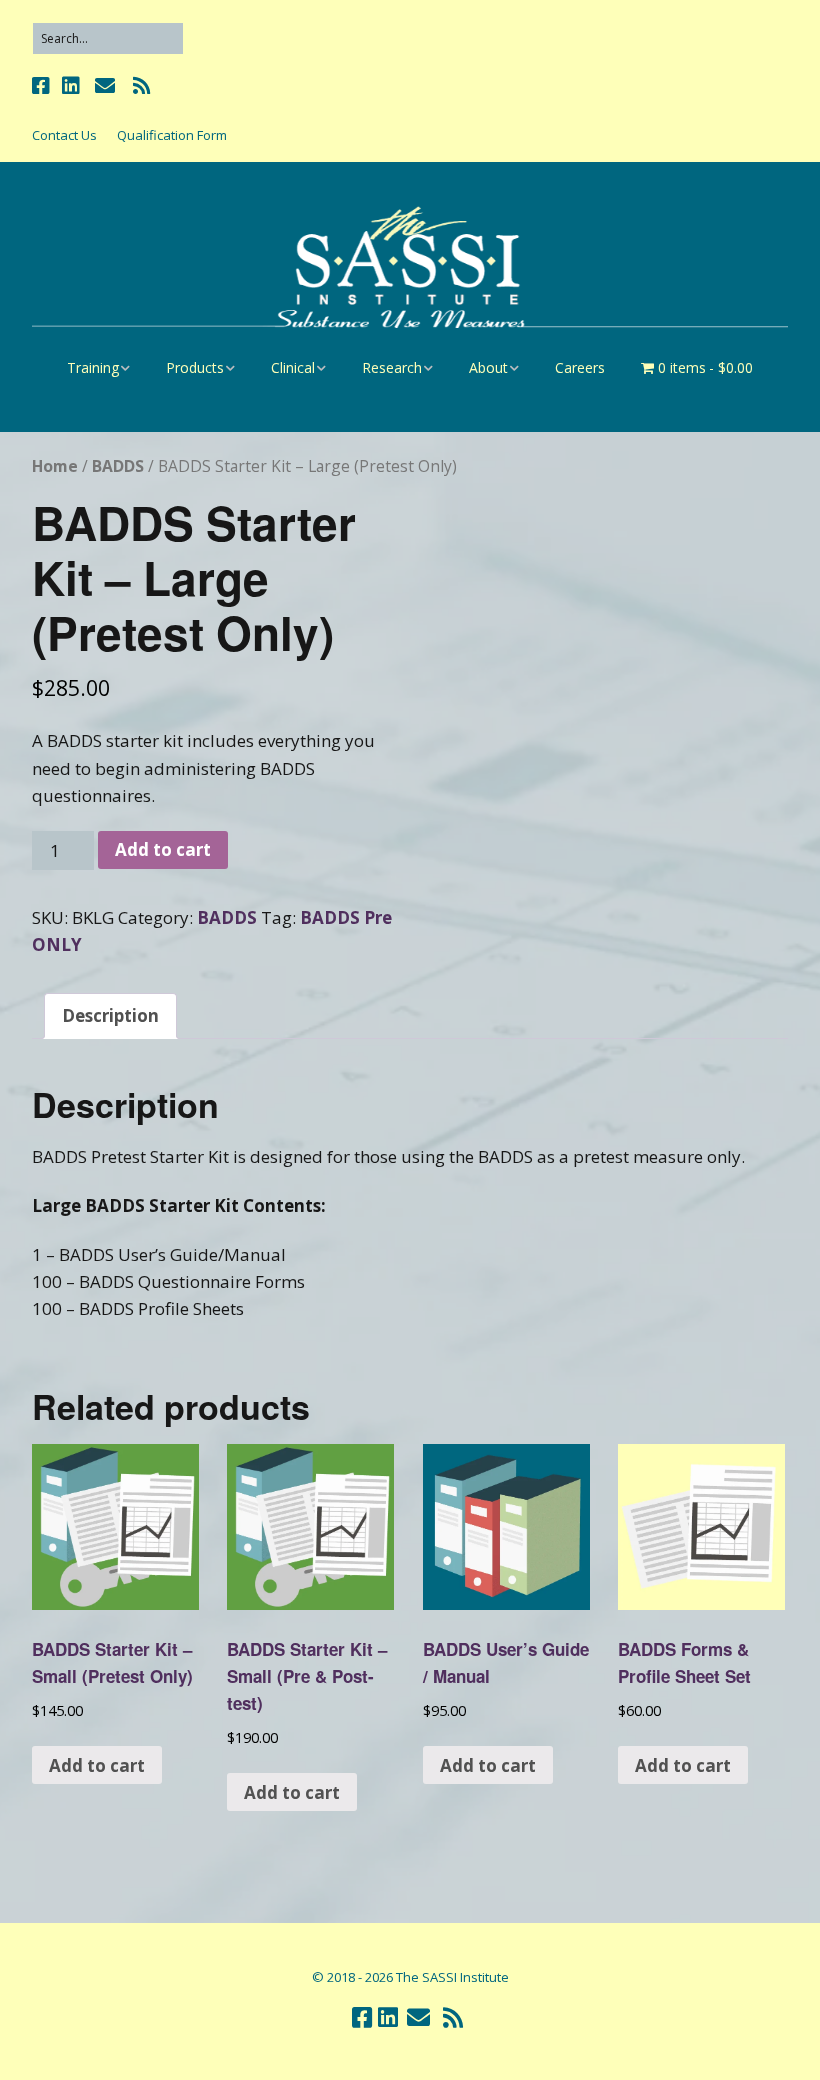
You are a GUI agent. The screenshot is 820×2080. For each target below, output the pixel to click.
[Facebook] (43, 86)
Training (93, 367)
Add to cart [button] (97, 1765)
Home (55, 466)
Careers (580, 367)
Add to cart (163, 849)
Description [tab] (110, 1015)
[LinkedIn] (71, 86)
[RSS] (141, 86)
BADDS (118, 466)
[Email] (104, 86)
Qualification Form (172, 135)
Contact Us (64, 135)
